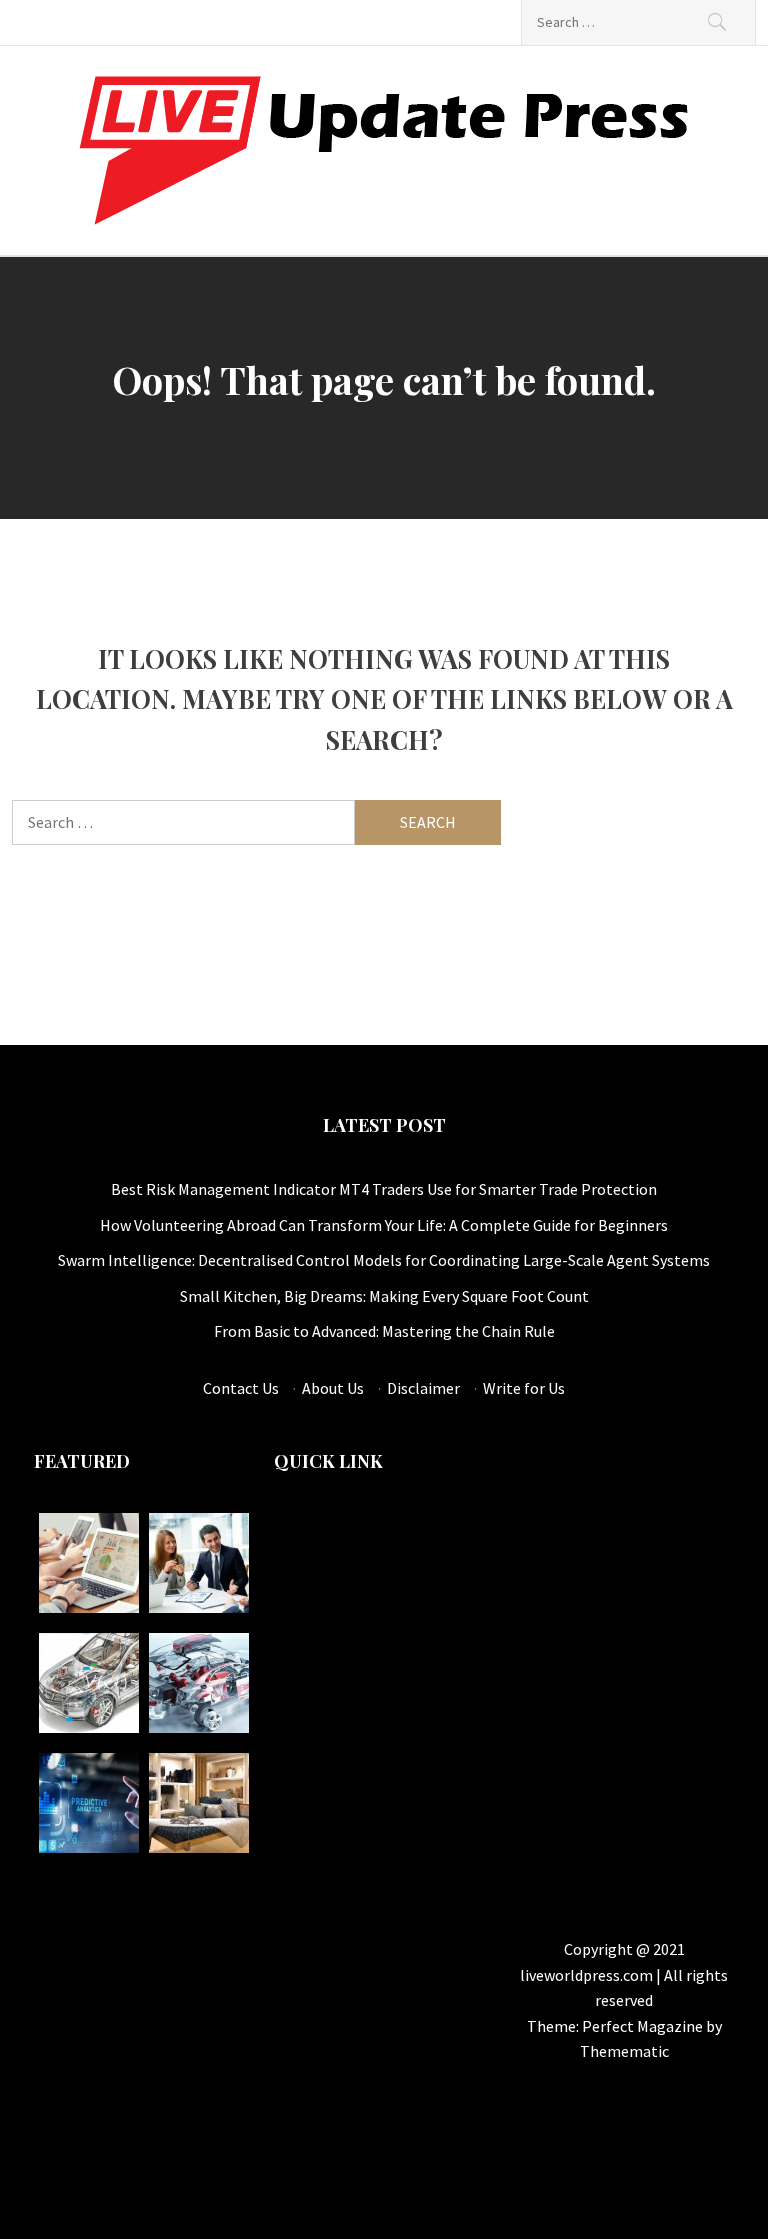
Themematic (624, 2051)
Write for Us (524, 1388)
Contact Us (241, 1388)
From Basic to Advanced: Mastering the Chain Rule (384, 1331)
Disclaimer (423, 1388)
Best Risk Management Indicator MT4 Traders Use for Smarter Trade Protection (384, 1189)
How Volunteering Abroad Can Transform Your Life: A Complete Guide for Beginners (384, 1225)
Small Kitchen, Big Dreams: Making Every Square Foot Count (384, 1296)
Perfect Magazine (644, 2026)
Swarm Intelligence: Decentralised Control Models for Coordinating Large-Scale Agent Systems (384, 1260)
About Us (333, 1388)
